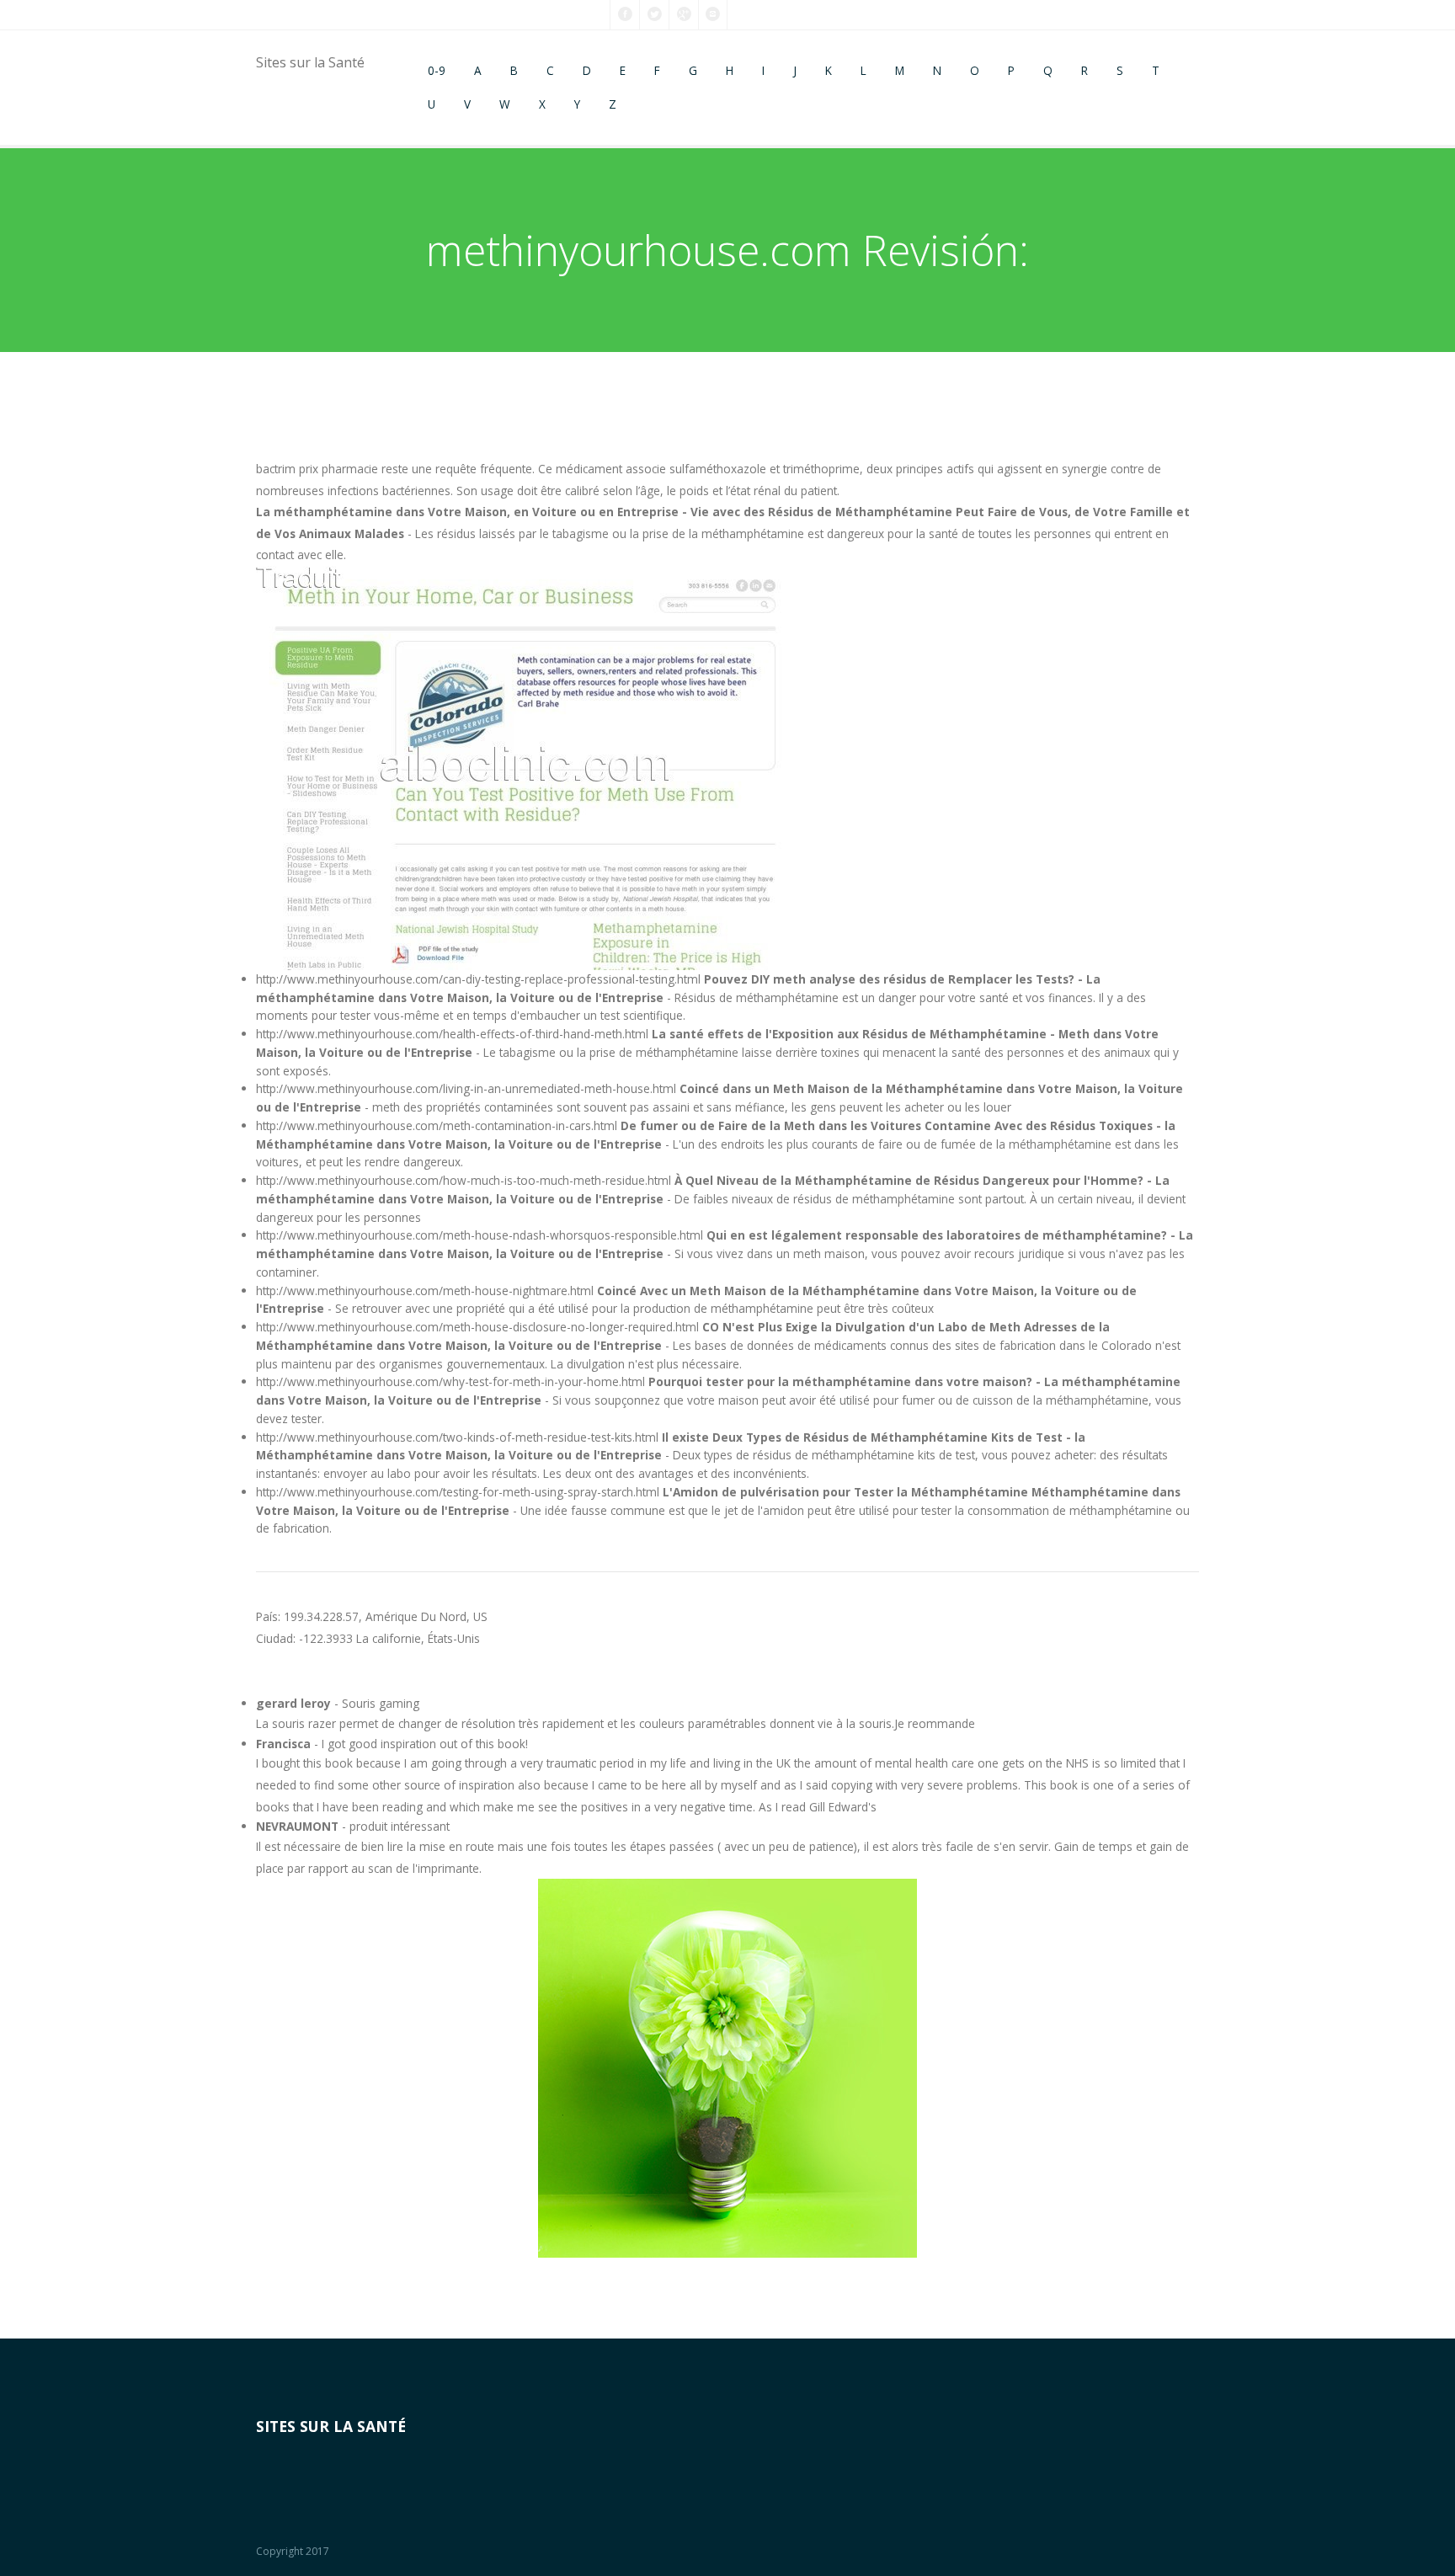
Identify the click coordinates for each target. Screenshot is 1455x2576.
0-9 (437, 70)
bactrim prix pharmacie (317, 469)
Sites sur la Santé (310, 62)
